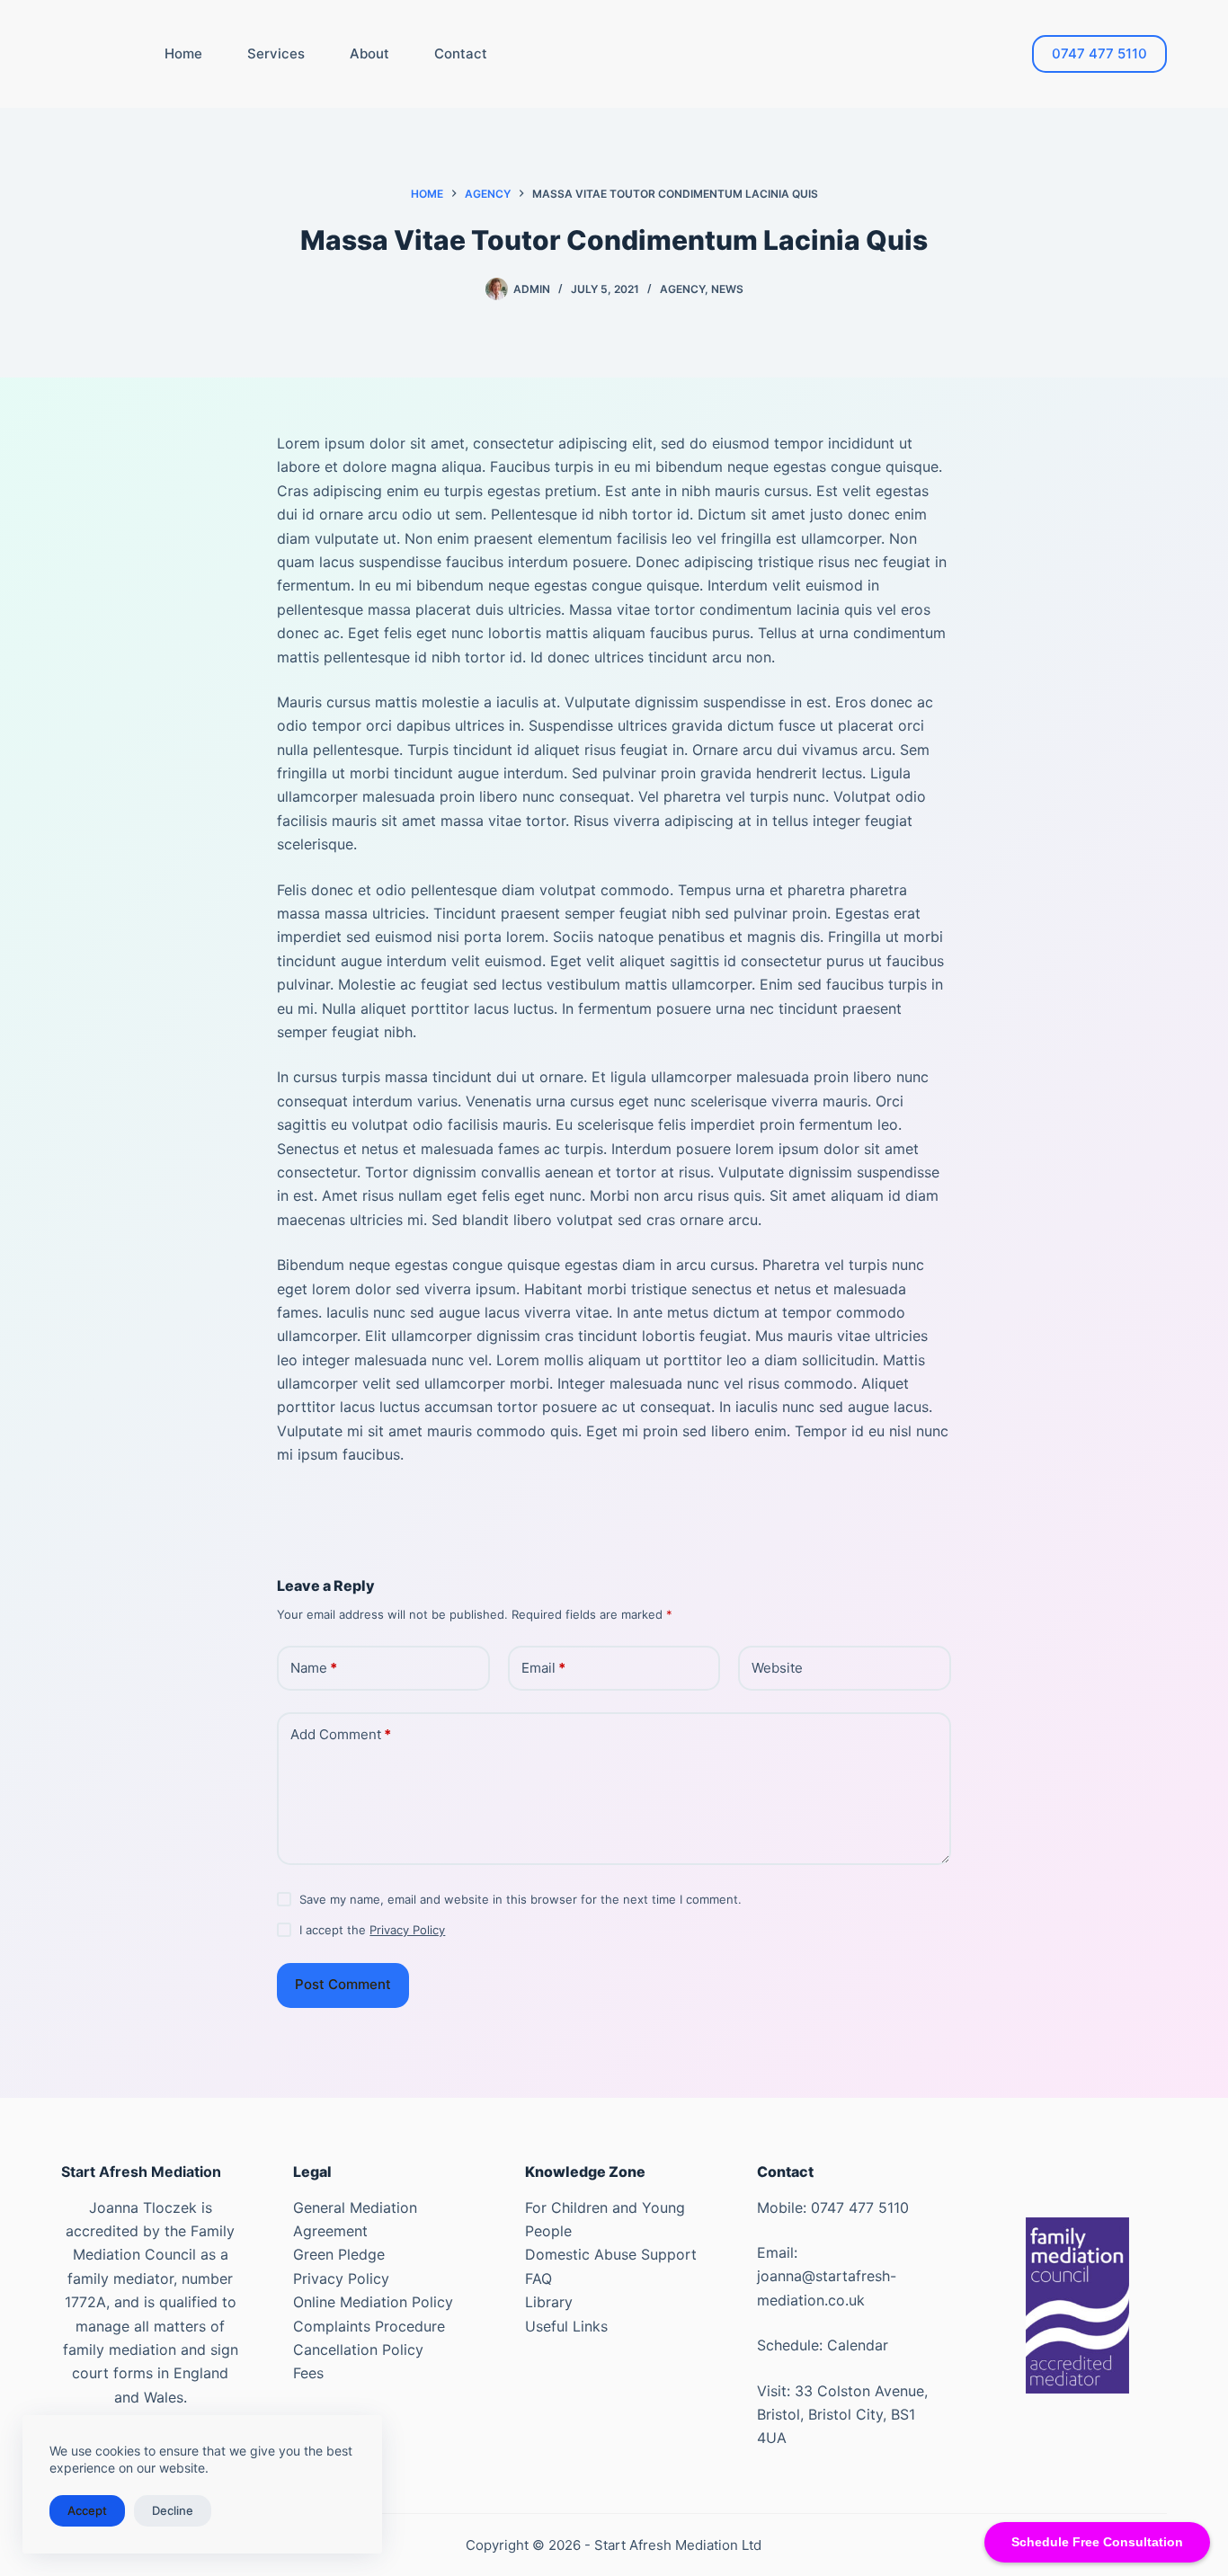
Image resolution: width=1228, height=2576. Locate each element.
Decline (173, 2510)
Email (543, 1668)
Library (549, 2302)
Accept (87, 2510)
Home (183, 53)
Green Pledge (339, 2254)
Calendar (858, 2345)
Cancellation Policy (358, 2349)
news (727, 289)
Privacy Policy (407, 1930)
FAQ (538, 2278)
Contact (461, 53)
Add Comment (341, 1734)
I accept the (372, 1930)
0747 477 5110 (1099, 53)
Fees (308, 2373)
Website (777, 1668)
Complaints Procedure (369, 2326)
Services (276, 53)
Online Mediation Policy (373, 2302)
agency (682, 289)
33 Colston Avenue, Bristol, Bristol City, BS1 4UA (842, 2415)
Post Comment (343, 1984)
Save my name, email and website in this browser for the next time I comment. (521, 1899)
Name (314, 1668)
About (369, 53)
